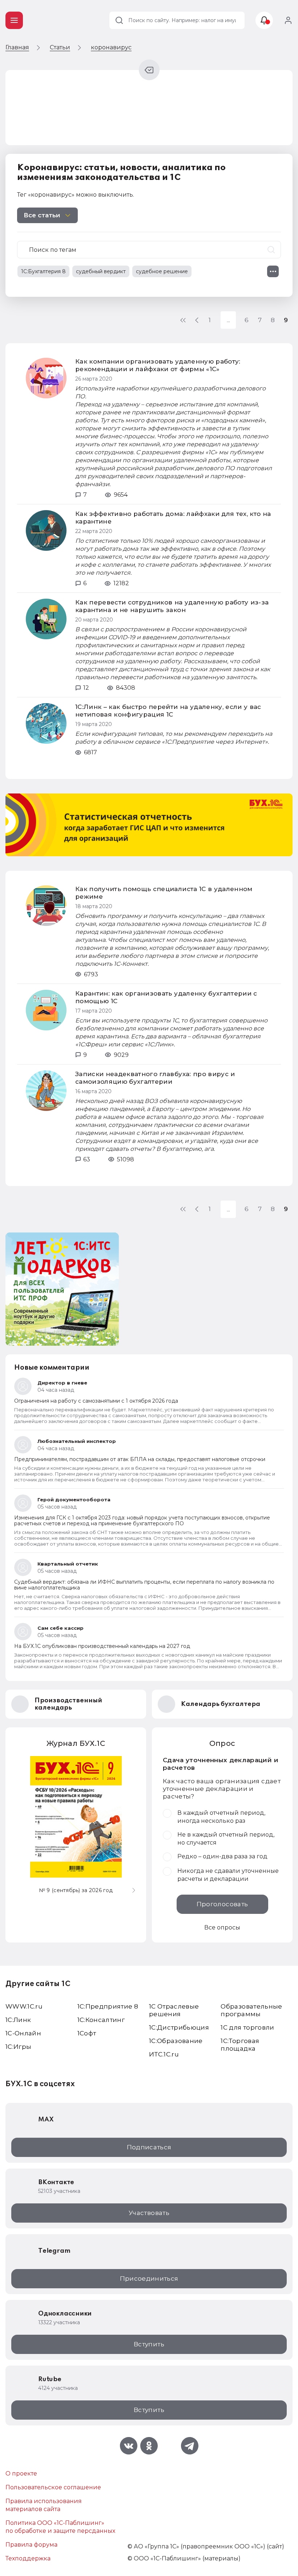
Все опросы (222, 1927)
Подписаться (149, 2147)
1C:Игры (18, 2047)
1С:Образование (176, 2041)
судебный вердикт (101, 271)
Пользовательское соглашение (53, 2487)
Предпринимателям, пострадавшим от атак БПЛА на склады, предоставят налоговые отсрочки (140, 1459)
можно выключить (104, 195)
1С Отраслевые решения (174, 2010)
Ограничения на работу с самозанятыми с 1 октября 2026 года (96, 1401)
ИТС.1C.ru (164, 2054)
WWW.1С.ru (24, 2006)
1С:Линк (18, 2020)
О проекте (21, 2474)
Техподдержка (28, 2558)
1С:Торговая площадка (240, 2045)
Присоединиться (149, 2278)
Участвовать (149, 2213)
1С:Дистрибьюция (179, 2027)
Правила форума (31, 2545)
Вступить (149, 2344)
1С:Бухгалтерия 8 (43, 271)
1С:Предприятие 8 (108, 2006)
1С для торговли (247, 2027)
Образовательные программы (251, 2010)
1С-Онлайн (23, 2033)
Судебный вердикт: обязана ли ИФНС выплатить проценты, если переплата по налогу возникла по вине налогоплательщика (144, 1585)
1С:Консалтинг (101, 2020)
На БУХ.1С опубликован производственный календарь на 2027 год (102, 1646)
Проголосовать (222, 1904)
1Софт (87, 2033)
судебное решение (162, 271)
